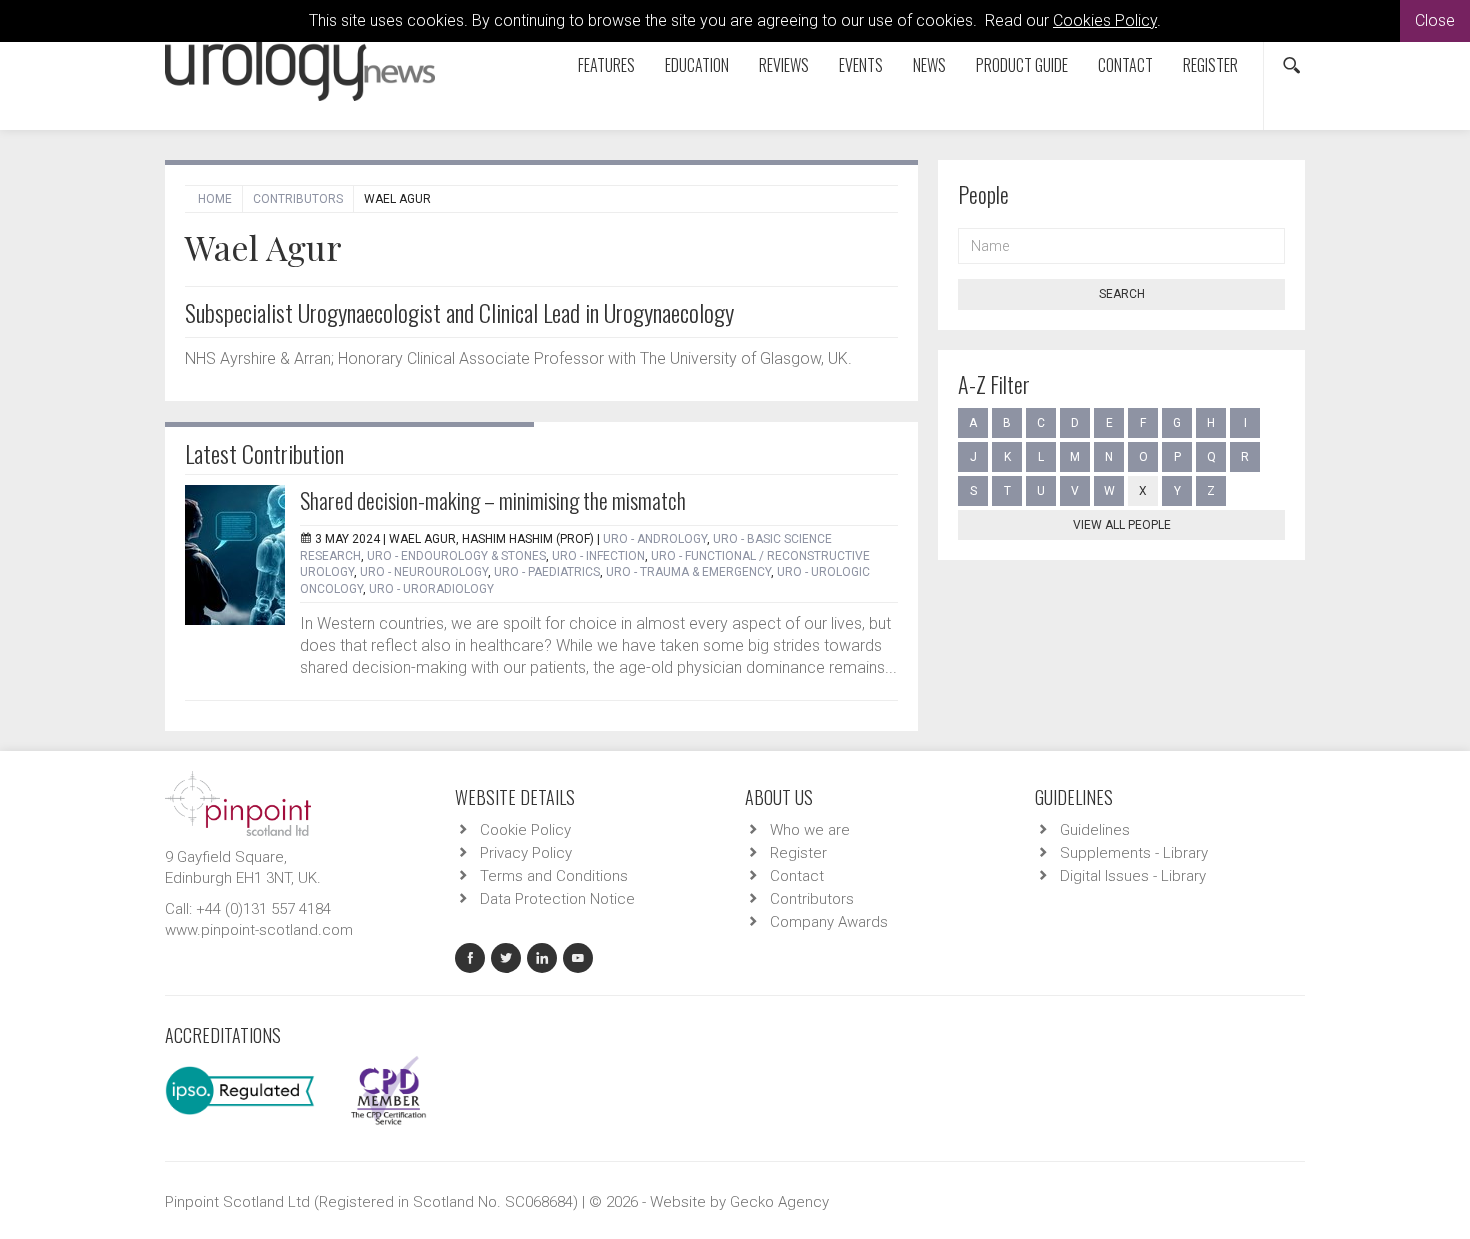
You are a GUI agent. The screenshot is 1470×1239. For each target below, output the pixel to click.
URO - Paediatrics (547, 572)
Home (215, 199)
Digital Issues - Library (1133, 876)
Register (1210, 65)
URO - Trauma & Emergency (688, 572)
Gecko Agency (779, 1202)
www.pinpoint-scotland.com (259, 930)
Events (861, 65)
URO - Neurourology (424, 572)
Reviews (784, 65)
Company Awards (829, 922)
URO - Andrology (655, 539)
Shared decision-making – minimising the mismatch (493, 500)
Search (1122, 294)
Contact (1125, 65)
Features (606, 65)
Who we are (810, 830)
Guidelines (1095, 830)
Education (697, 65)
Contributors (298, 199)
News (929, 65)
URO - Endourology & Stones (456, 556)
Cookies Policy (1105, 20)
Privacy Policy (526, 853)
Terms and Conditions (554, 876)
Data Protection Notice (557, 899)
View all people (1122, 525)
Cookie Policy (525, 830)
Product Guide (1022, 65)
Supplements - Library (1134, 853)
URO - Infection (598, 556)
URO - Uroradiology (431, 589)
